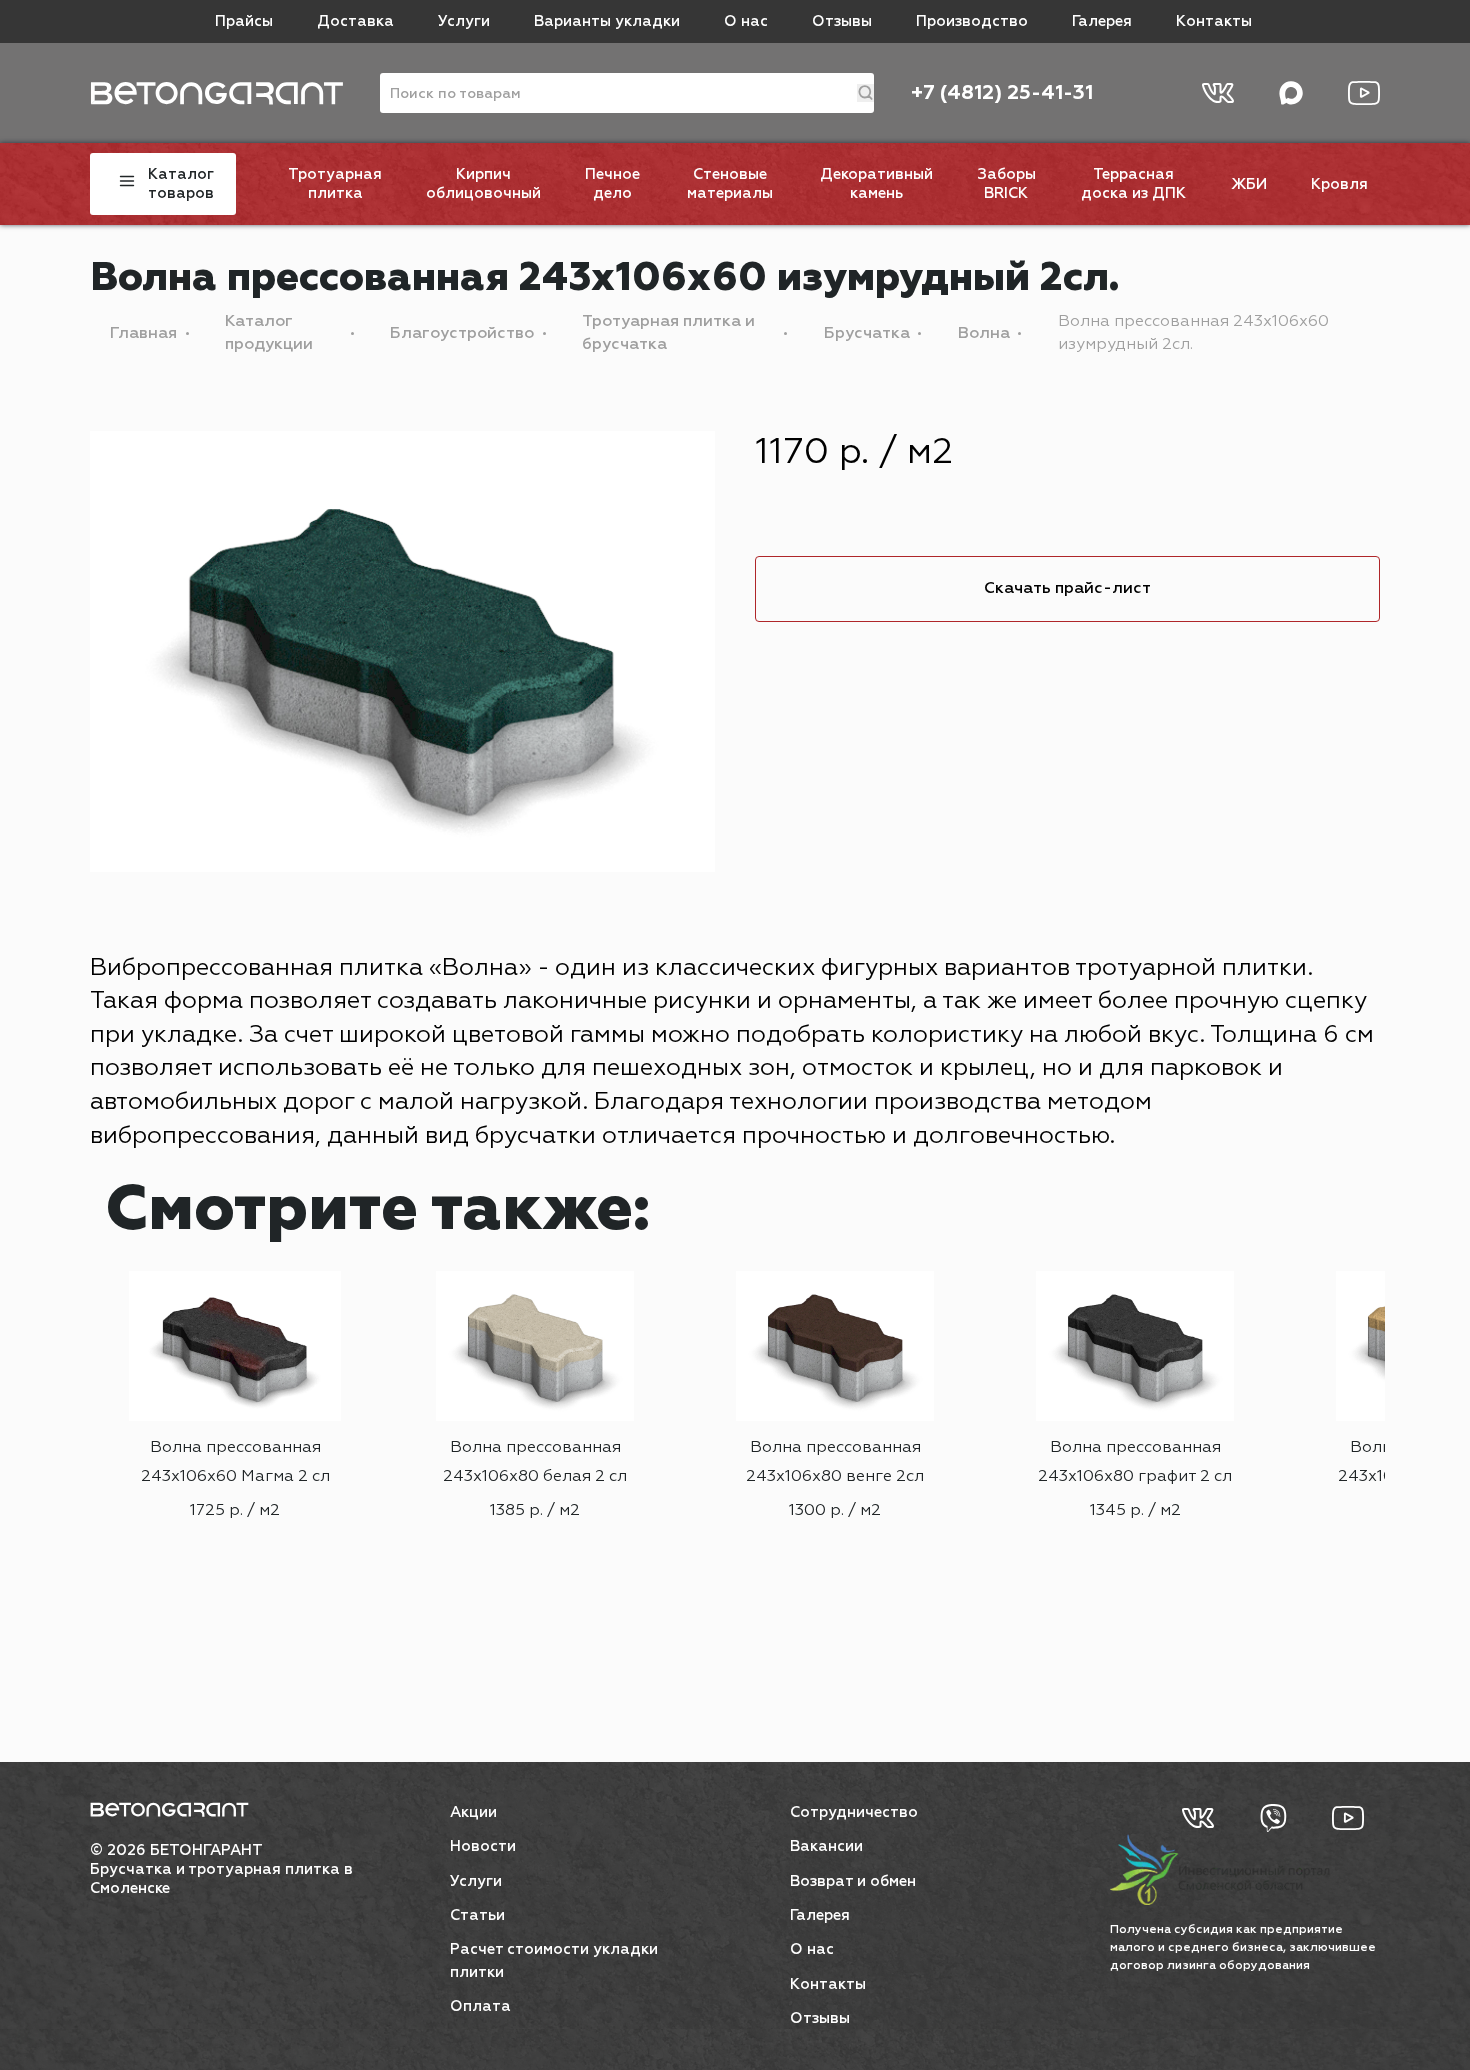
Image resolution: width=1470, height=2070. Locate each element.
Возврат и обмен (853, 1881)
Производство (972, 21)
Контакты (1214, 21)
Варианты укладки (607, 21)
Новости (483, 1846)
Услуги (464, 21)
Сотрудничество (854, 1812)
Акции (473, 1812)
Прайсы (244, 21)
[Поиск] (865, 93)
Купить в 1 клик (235, 1585)
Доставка (355, 21)
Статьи (477, 1915)
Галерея (1102, 21)
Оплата (480, 2006)
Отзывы (842, 21)
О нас (746, 21)
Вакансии (826, 1846)
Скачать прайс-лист (1067, 589)
